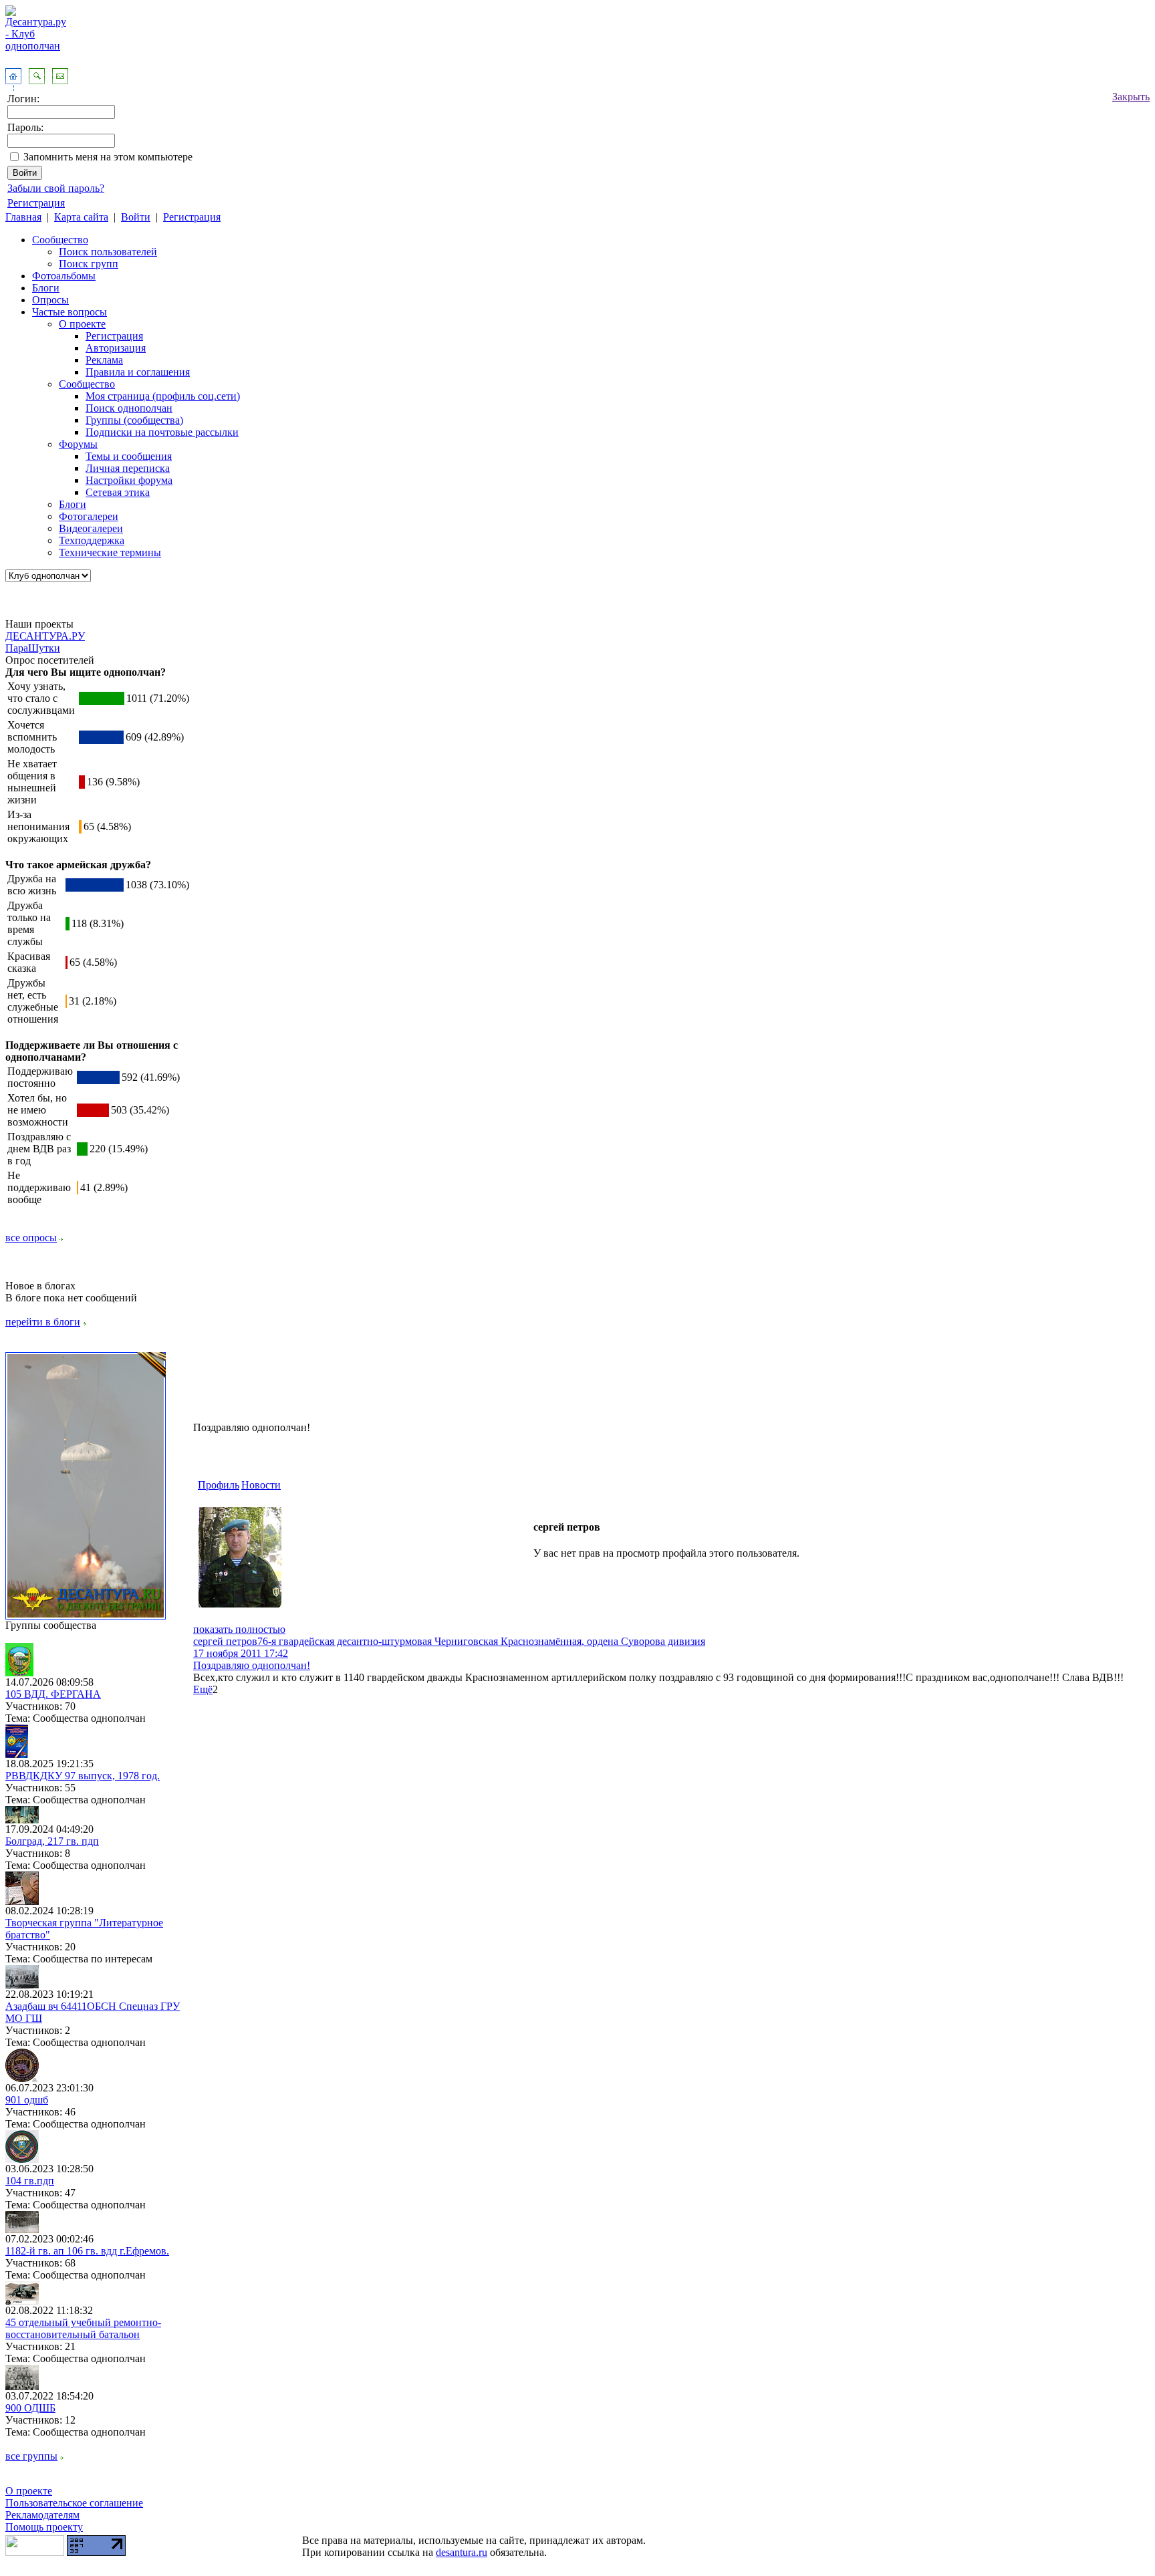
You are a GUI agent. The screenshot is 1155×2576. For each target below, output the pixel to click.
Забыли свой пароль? (56, 188)
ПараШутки (33, 648)
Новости (261, 1485)
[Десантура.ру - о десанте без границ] (86, 1616)
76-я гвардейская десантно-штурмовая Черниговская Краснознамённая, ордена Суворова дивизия (481, 1641)
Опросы (50, 300)
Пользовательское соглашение (74, 2503)
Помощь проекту (44, 2527)
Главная (23, 217)
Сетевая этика (118, 492)
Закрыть (1131, 97)
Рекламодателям (42, 2515)
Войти (136, 217)
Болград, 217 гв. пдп (52, 1841)
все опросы (31, 1238)
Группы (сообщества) (134, 420)
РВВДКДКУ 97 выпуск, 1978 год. (83, 1776)
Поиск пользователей (108, 252)
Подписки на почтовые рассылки (162, 432)
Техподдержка (92, 540)
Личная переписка (128, 468)
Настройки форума (129, 480)
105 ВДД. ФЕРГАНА (53, 1694)
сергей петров (225, 1641)
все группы (31, 2456)
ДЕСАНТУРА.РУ (45, 636)
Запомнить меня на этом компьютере (108, 157)
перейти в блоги (43, 1322)
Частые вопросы (70, 312)
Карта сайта (81, 217)
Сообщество (60, 240)
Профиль (219, 1485)
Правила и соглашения (138, 372)
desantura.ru (462, 2552)
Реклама (104, 360)
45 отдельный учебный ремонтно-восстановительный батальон (83, 2328)
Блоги (46, 288)
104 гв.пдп (30, 2181)
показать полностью (239, 1629)
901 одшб (27, 2100)
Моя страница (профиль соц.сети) (163, 396)
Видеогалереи (91, 528)
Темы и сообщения (129, 456)
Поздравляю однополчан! (252, 1665)
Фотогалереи (89, 516)
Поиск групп (89, 264)
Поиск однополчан (129, 408)
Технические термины (110, 552)
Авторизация (116, 348)
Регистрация (36, 203)
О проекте (82, 324)
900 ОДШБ (30, 2408)
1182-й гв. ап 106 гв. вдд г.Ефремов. (87, 2251)
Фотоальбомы (64, 276)
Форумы (78, 444)
